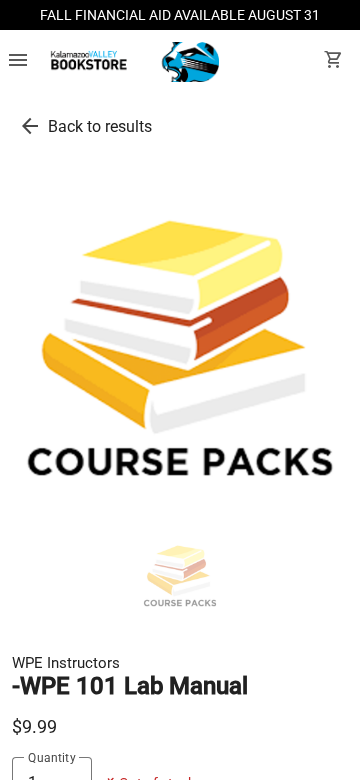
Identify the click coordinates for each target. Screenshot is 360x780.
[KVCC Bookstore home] (131, 62)
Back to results (100, 126)
